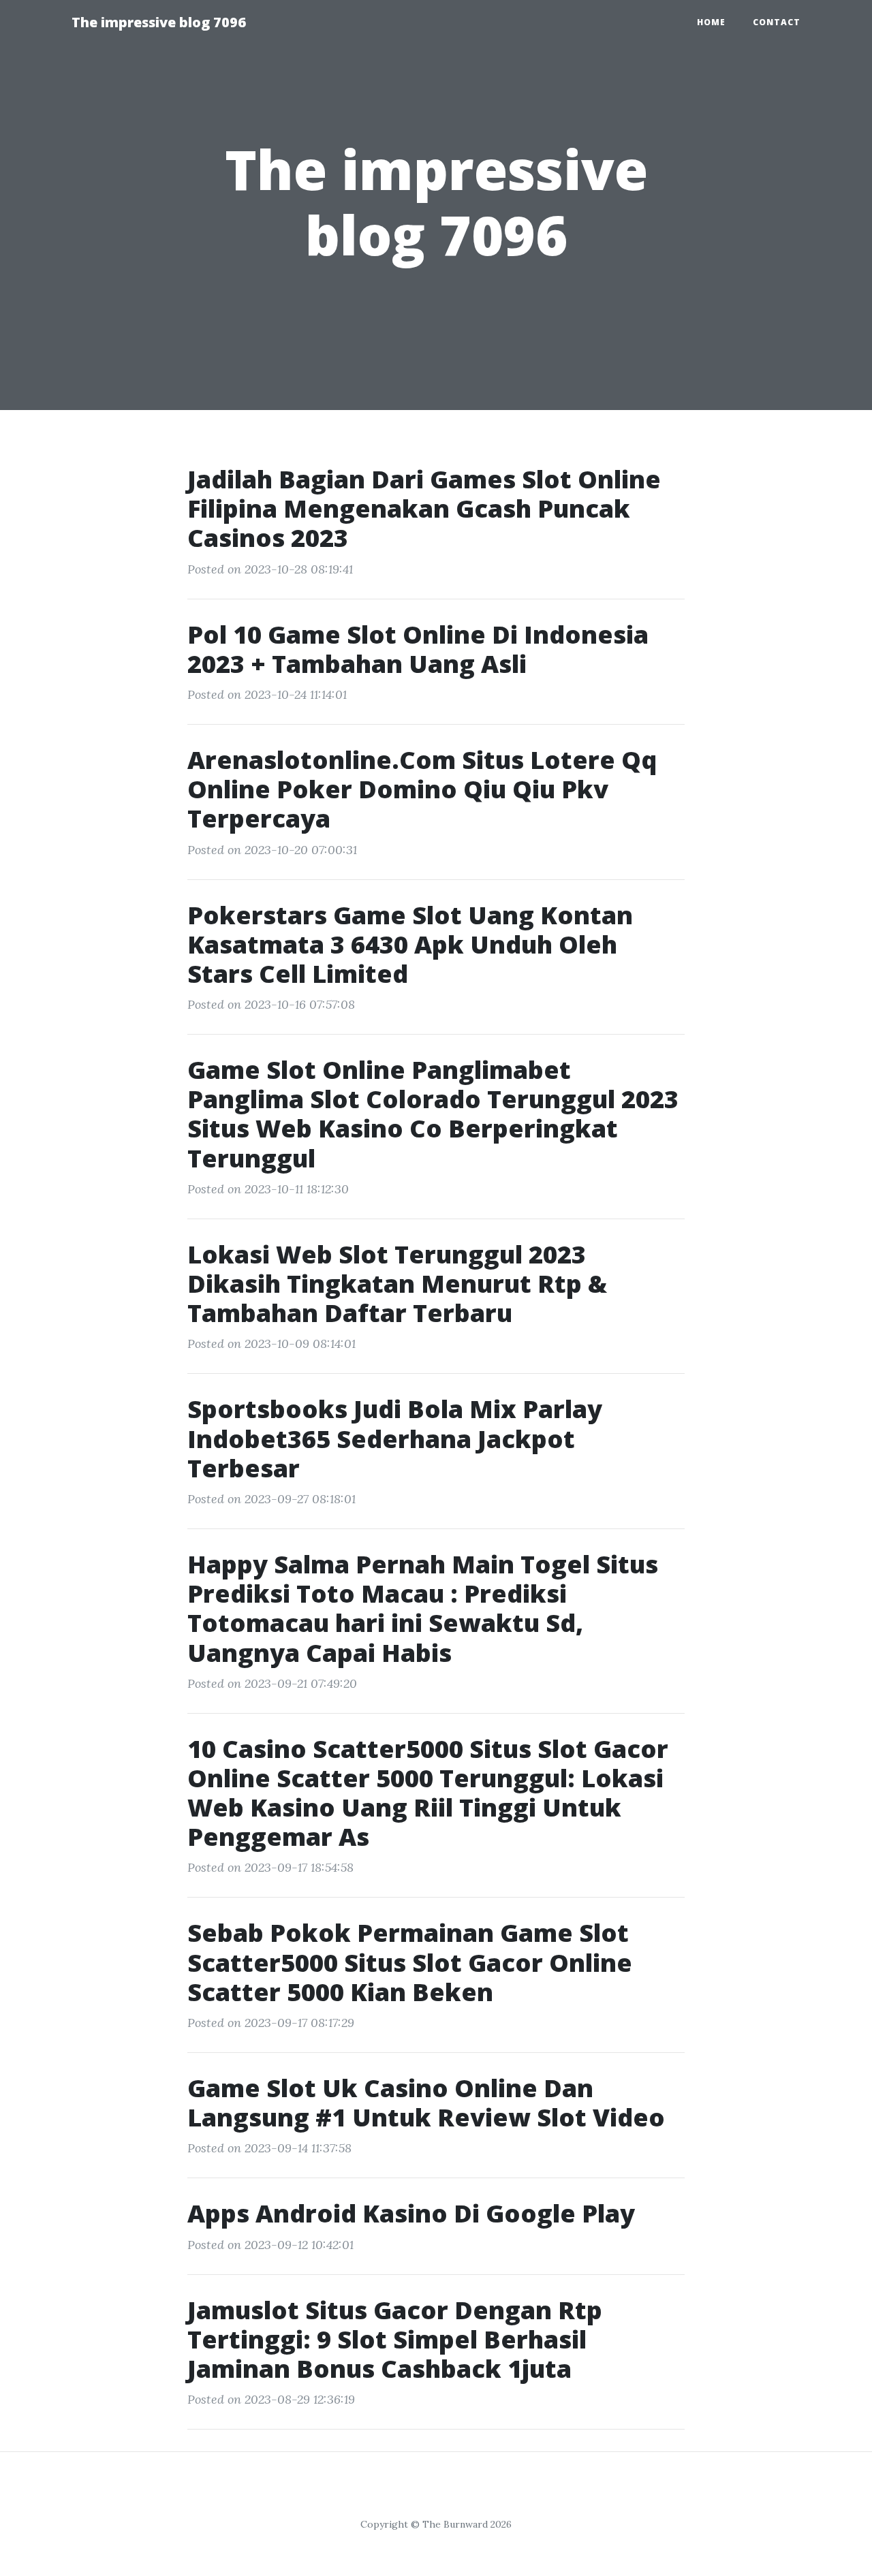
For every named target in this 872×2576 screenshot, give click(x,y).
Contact (777, 22)
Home (711, 22)
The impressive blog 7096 (159, 22)
